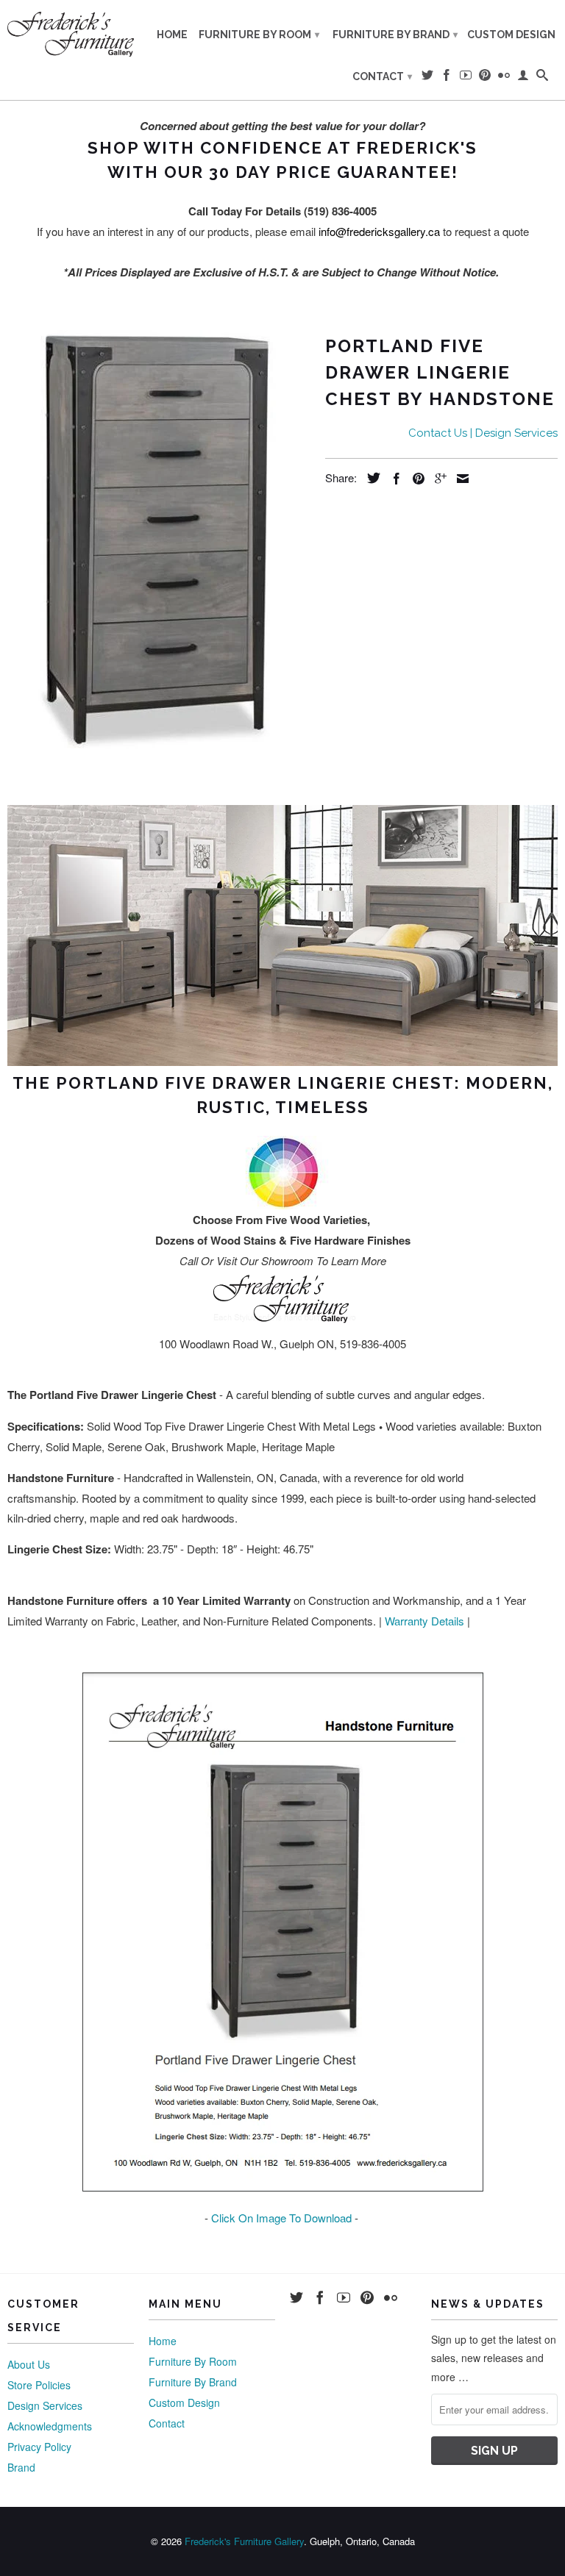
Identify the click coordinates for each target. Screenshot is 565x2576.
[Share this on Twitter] (370, 478)
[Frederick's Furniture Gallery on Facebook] (447, 78)
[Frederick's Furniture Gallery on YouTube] (466, 78)
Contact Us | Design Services (483, 433)
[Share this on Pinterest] (415, 479)
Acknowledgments (50, 2426)
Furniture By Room (259, 35)
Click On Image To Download (281, 2218)
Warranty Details (424, 1621)
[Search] (542, 78)
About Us (29, 2364)
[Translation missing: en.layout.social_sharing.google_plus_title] (437, 479)
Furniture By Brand (395, 35)
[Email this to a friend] (459, 479)
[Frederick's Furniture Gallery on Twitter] (427, 78)
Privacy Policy (39, 2447)
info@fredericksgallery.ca (379, 231)
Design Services (45, 2405)
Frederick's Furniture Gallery (244, 2541)
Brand (21, 2467)
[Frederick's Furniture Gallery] (71, 34)
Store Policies (39, 2385)
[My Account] (523, 78)
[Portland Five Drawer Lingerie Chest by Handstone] (159, 539)
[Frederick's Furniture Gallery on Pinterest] (485, 78)
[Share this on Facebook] (393, 479)
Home (172, 35)
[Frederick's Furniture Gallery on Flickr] (504, 78)
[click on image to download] (283, 2187)
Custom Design (511, 35)
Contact (382, 76)
